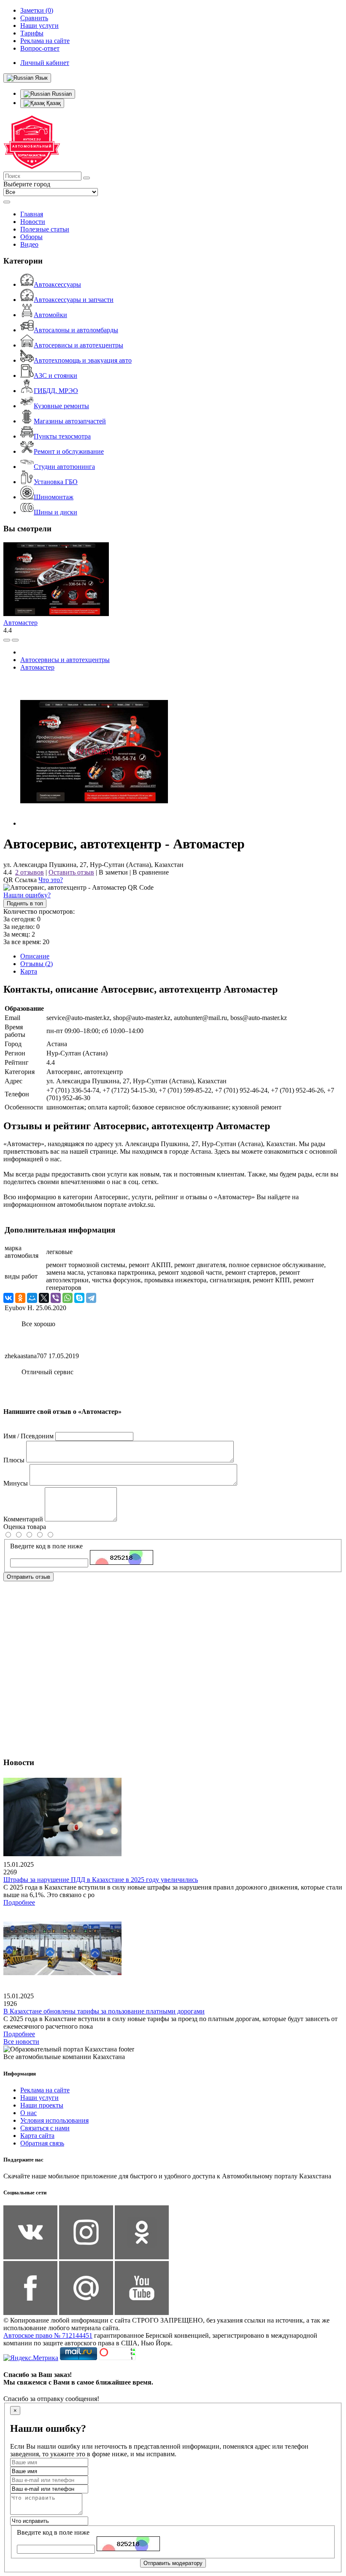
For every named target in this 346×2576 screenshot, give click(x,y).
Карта (29, 971)
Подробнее (19, 1902)
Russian (61, 94)
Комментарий (23, 1519)
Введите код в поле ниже (46, 1546)
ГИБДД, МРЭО (56, 391)
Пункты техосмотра (62, 436)
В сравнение (151, 872)
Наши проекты (42, 2105)
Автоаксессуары (57, 284)
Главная (32, 214)
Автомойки (50, 315)
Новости (33, 222)
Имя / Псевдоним (28, 1436)
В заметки (113, 872)
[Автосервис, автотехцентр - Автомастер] (94, 823)
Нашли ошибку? (27, 895)
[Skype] (79, 1298)
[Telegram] (91, 1298)
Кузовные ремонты (61, 406)
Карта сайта (37, 2136)
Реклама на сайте (45, 2090)
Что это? (51, 880)
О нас (28, 2113)
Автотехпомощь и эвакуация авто (83, 360)
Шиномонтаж (54, 497)
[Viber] (56, 1298)
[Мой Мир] (32, 1298)
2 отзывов (30, 872)
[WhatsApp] (68, 1298)
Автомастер (20, 623)
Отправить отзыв (28, 1577)
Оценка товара (25, 1527)
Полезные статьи (45, 229)
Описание (35, 956)
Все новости (21, 2042)
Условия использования (54, 2120)
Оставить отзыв (71, 872)
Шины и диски (55, 512)
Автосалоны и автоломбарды (76, 330)
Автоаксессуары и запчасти (74, 300)
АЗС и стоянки (55, 375)
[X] (44, 1298)
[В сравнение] (7, 640)
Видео (29, 244)
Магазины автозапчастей (70, 421)
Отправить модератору (173, 2563)
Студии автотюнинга (64, 467)
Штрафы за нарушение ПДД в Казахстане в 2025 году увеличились (101, 1880)
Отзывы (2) (36, 964)
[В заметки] (15, 640)
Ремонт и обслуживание (69, 451)
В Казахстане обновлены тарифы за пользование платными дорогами (104, 2011)
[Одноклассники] (20, 1298)
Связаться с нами (45, 2128)
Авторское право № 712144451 (48, 2335)
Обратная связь (42, 2143)
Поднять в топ (25, 903)
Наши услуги (39, 2098)
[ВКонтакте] (8, 1298)
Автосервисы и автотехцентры (78, 345)
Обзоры (31, 237)
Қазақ (53, 103)
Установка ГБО (56, 482)
